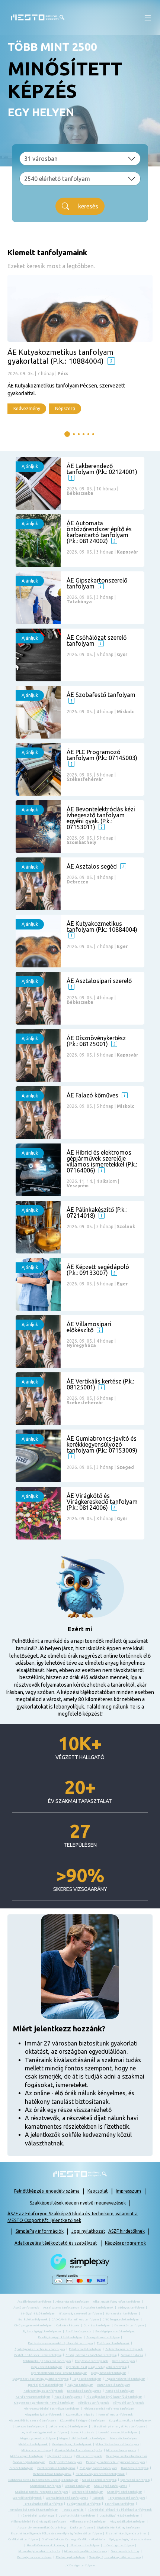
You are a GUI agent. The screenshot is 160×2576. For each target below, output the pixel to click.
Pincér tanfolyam (21, 2468)
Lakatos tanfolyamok (30, 2426)
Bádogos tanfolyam (131, 2308)
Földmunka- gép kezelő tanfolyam (47, 2361)
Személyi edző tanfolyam (125, 2492)
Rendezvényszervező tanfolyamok (100, 2474)
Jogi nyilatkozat (88, 2231)
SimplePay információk (40, 2231)
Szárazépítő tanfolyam (87, 2492)
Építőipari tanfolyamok (113, 2343)
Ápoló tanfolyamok (26, 2308)
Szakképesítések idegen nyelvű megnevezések (78, 2203)
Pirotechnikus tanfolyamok (56, 2468)
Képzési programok (125, 2243)
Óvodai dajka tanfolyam (29, 2462)
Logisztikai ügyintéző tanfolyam (44, 2432)
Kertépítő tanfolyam (120, 2391)
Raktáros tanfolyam (135, 2468)
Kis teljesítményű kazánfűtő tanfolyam (114, 2397)
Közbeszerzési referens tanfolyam (109, 2409)
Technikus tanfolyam (119, 2504)
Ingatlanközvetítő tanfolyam (125, 2379)
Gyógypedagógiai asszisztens (130, 2539)
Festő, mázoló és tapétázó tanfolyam (91, 2355)
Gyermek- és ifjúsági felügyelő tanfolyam (96, 2367)
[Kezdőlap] (38, 18)
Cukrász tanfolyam (97, 2325)
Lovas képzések (82, 2432)
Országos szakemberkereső (127, 2456)
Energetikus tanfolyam (103, 2337)
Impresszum (128, 2191)
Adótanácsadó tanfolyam (72, 2302)
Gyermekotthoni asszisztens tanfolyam (59, 2373)
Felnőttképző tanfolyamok (124, 2349)
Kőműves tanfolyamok (94, 2403)
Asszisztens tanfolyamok (61, 2308)
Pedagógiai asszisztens (34, 2557)
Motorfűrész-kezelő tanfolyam (117, 2444)
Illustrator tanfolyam (84, 2545)
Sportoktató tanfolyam (45, 2486)
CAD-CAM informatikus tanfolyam (75, 2319)
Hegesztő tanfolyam (87, 2379)
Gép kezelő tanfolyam (47, 2367)
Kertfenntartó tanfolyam (33, 2397)
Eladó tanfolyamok (78, 2331)
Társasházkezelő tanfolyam (43, 2504)
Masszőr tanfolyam (124, 2438)
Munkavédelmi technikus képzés (79, 2450)
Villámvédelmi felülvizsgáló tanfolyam (38, 2522)
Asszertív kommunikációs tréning (42, 2528)
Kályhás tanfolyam (80, 2385)
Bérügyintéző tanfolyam (38, 2314)
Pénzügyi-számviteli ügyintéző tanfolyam (115, 2462)
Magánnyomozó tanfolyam (38, 2438)
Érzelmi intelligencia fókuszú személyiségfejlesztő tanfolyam (56, 2533)
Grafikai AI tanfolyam (23, 2539)
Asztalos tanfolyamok (98, 2308)
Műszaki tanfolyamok (121, 2450)
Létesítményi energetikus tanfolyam (118, 2426)
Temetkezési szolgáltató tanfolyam (33, 2510)
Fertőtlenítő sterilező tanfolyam (38, 2355)
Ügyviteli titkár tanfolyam (77, 2516)
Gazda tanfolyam (123, 2361)
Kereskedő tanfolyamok (84, 2391)
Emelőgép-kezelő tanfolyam (115, 2331)
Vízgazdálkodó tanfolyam (128, 2522)
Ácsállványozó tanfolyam (34, 2302)
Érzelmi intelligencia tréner (126, 2533)
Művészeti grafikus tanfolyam (86, 2551)
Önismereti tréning (125, 2551)
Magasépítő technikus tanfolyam (83, 2438)
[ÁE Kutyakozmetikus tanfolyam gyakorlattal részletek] (80, 344)
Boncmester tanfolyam (121, 2314)
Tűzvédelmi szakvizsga (38, 2516)
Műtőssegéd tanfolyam (27, 2456)
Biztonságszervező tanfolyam (80, 2314)
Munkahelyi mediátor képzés (39, 2551)
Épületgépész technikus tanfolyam (40, 2349)
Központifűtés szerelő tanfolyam (32, 2421)
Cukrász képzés (68, 2325)
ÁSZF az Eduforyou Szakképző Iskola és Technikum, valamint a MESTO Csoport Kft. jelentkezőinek (73, 2217)
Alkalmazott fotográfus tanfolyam (117, 2302)
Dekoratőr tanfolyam (129, 2325)
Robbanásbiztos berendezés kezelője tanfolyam (43, 2480)
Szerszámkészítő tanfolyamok (67, 2498)
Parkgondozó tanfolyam (65, 2462)
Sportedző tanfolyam (135, 2480)
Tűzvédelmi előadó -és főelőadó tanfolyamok (120, 2510)
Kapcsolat (98, 2191)
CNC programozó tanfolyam (33, 2325)
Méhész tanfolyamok (33, 2444)
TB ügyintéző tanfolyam (84, 2504)
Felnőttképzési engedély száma (47, 2191)
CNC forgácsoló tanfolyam (121, 2319)
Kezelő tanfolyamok (68, 2397)
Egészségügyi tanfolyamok (42, 2331)
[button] (148, 18)
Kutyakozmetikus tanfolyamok (130, 2421)
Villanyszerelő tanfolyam (88, 2522)
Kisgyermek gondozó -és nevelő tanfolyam (44, 2403)
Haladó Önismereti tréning (46, 2545)
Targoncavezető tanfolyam (126, 2498)
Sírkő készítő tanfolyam (99, 2480)
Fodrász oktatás (132, 2355)
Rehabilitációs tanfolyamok (52, 2474)
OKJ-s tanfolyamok (89, 2456)
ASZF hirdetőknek (127, 2231)
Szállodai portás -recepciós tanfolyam (41, 2492)
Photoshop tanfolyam (71, 2557)
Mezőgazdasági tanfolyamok (72, 2444)
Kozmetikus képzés (80, 2415)
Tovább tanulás (73, 2510)
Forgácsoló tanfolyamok (91, 2361)
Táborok (98, 2498)
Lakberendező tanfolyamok (68, 2426)
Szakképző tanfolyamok (111, 2486)
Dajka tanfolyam (81, 2528)
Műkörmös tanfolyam (36, 2450)
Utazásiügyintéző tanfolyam (119, 2516)
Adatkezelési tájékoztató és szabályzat (56, 2243)
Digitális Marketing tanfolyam (118, 2528)
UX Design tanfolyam (79, 2565)
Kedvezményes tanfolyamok (43, 2391)
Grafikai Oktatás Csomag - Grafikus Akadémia (73, 2539)
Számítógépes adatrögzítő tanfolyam (115, 2557)
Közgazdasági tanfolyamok (43, 2415)
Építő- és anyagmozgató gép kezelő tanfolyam (60, 2343)
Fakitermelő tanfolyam (85, 2349)
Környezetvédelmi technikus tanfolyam (51, 2409)
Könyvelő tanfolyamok (129, 2403)
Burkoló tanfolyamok (33, 2319)
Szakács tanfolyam (77, 2486)
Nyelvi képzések (60, 2456)
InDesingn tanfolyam (119, 2545)
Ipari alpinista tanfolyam (46, 2385)
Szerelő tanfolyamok (27, 2498)
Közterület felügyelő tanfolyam (82, 2421)
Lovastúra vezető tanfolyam (118, 2432)
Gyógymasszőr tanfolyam (109, 2373)
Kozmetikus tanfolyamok (116, 2415)
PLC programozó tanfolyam (98, 2468)
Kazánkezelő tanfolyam (113, 2385)
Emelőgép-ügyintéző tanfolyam (60, 2337)
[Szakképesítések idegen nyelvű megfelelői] (111, 361)
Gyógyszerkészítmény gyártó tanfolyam (41, 2379)
